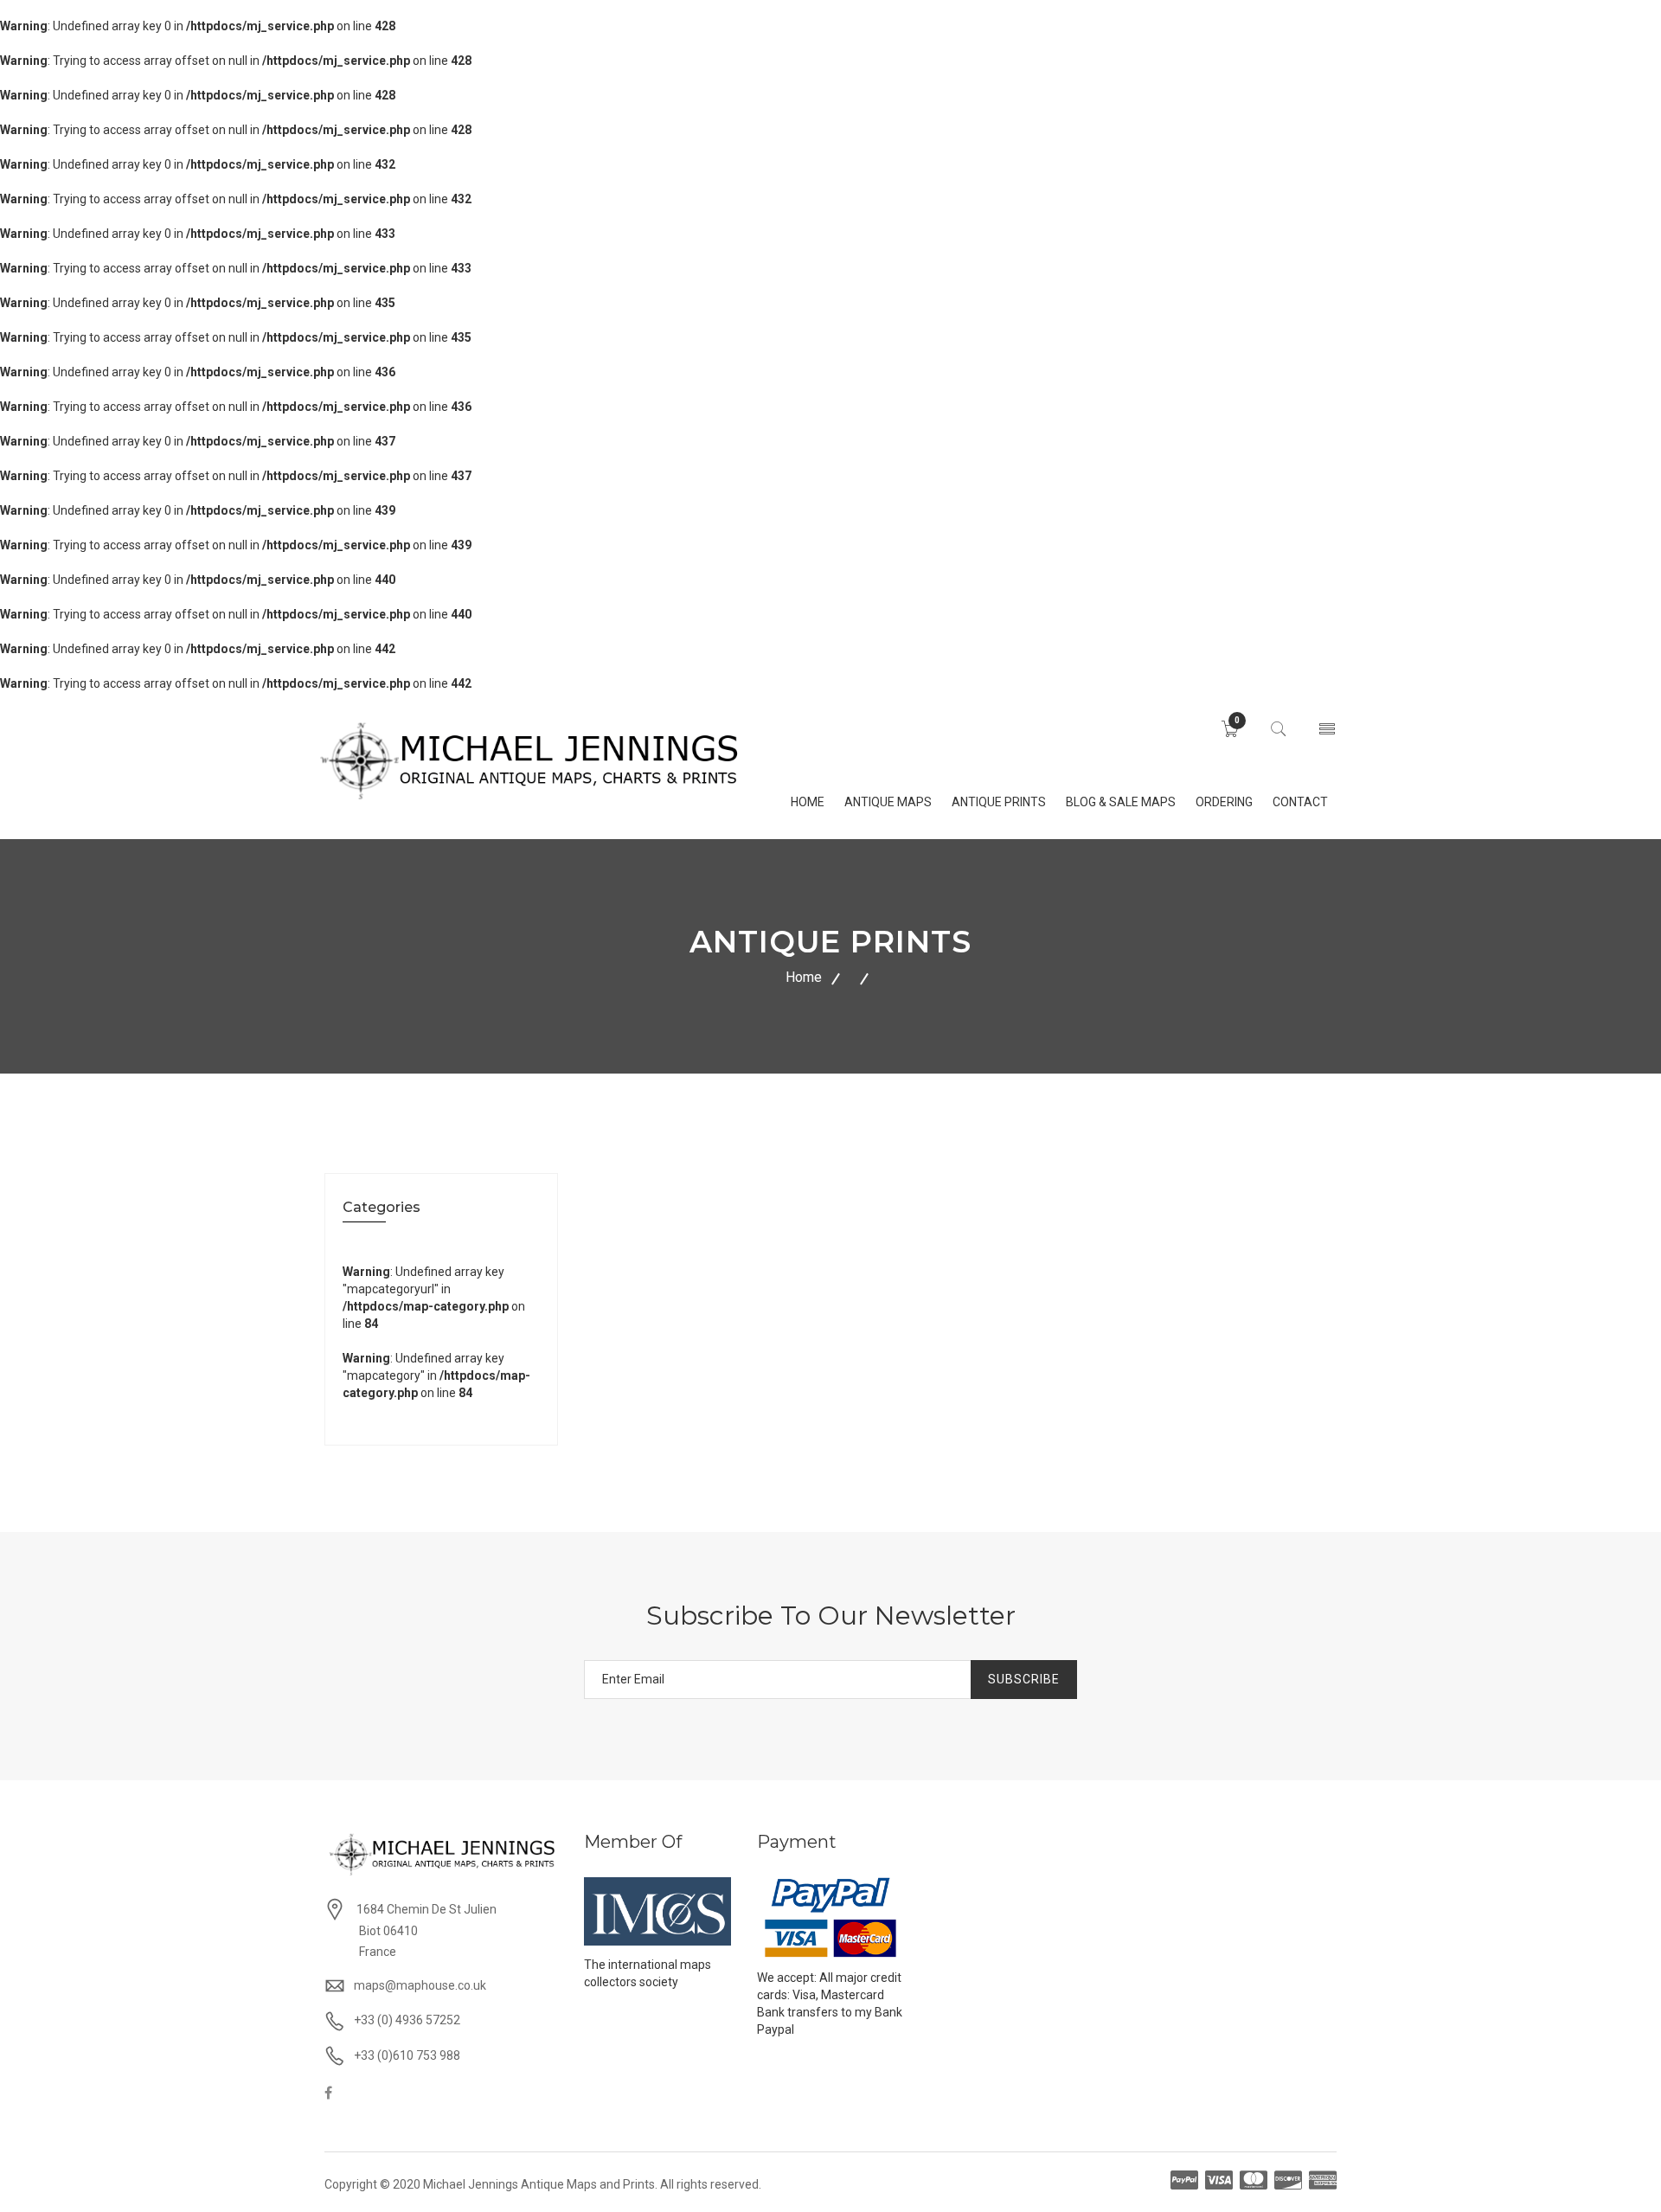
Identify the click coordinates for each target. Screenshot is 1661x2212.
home (808, 802)
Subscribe (1024, 1679)
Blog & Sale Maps (1121, 802)
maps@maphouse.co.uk (420, 1985)
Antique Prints (999, 802)
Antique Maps (888, 802)
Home (804, 977)
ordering (1224, 802)
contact (1300, 802)
